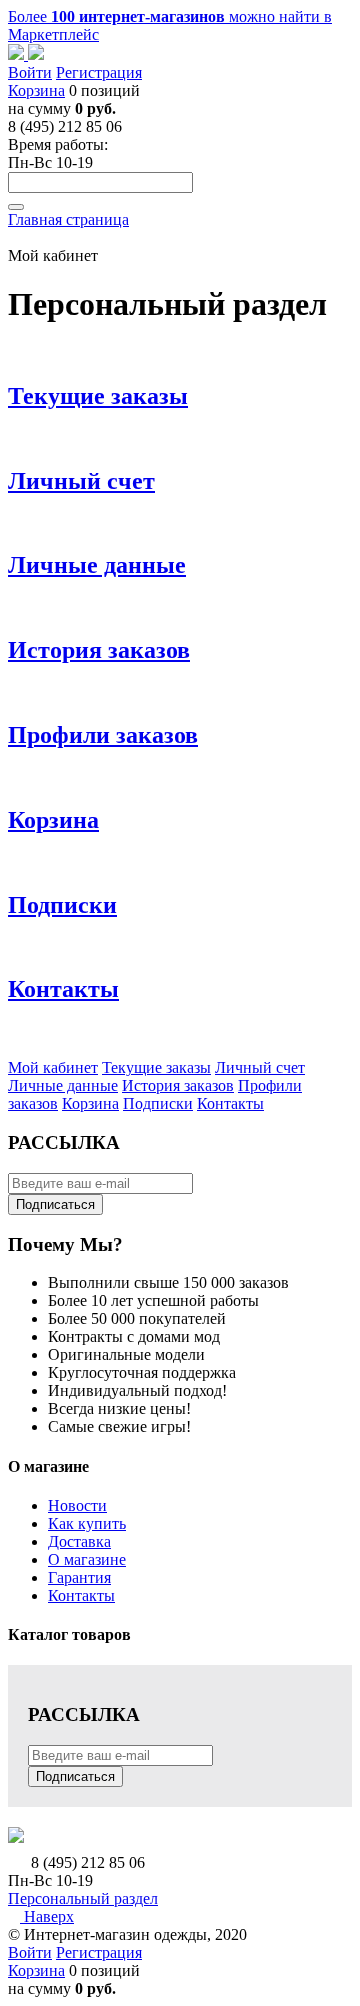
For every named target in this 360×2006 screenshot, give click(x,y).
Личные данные (63, 1085)
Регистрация (99, 72)
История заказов (178, 1085)
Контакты (230, 1103)
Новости (77, 1505)
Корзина (36, 90)
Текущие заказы (156, 1067)
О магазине (87, 1559)
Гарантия (79, 1577)
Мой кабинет (53, 1067)
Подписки (158, 1103)
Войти (30, 72)
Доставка (79, 1541)
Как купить (87, 1523)
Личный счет (260, 1067)
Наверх (47, 1916)
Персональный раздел (83, 1898)
